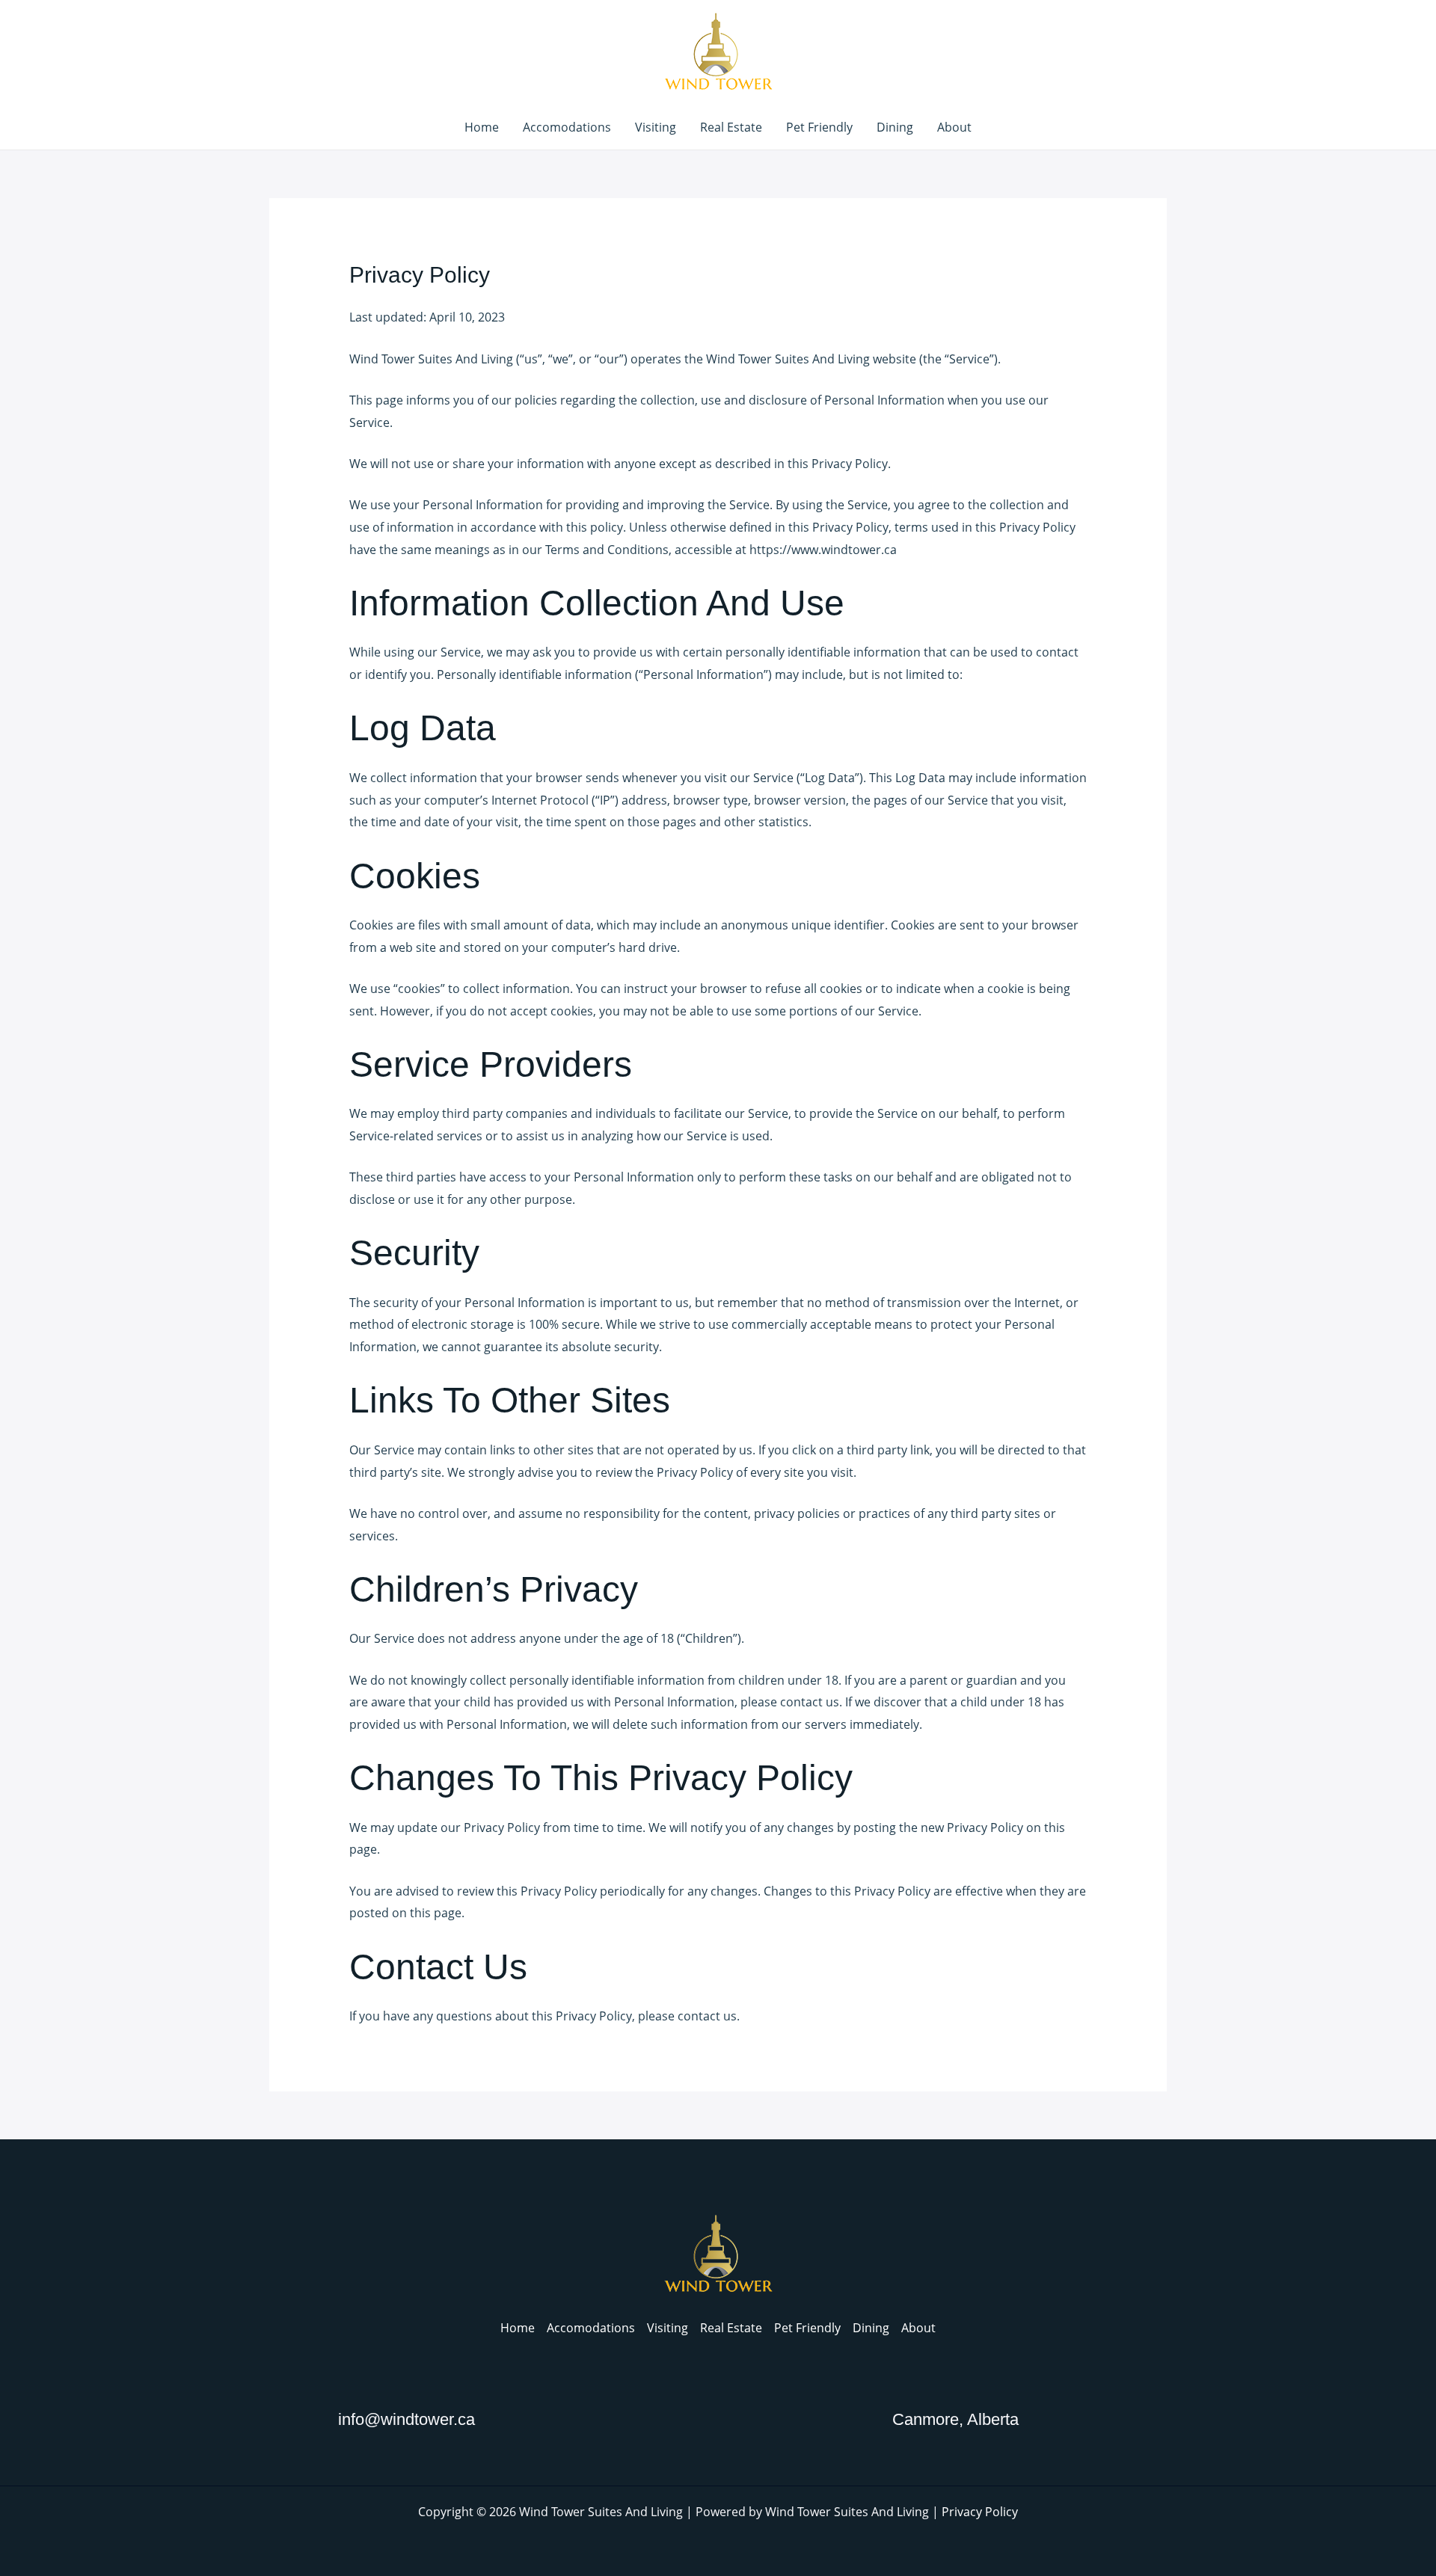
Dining (895, 127)
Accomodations (567, 127)
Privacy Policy (980, 2512)
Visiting (656, 127)
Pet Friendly (819, 127)
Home (482, 127)
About (954, 127)
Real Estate (731, 127)
